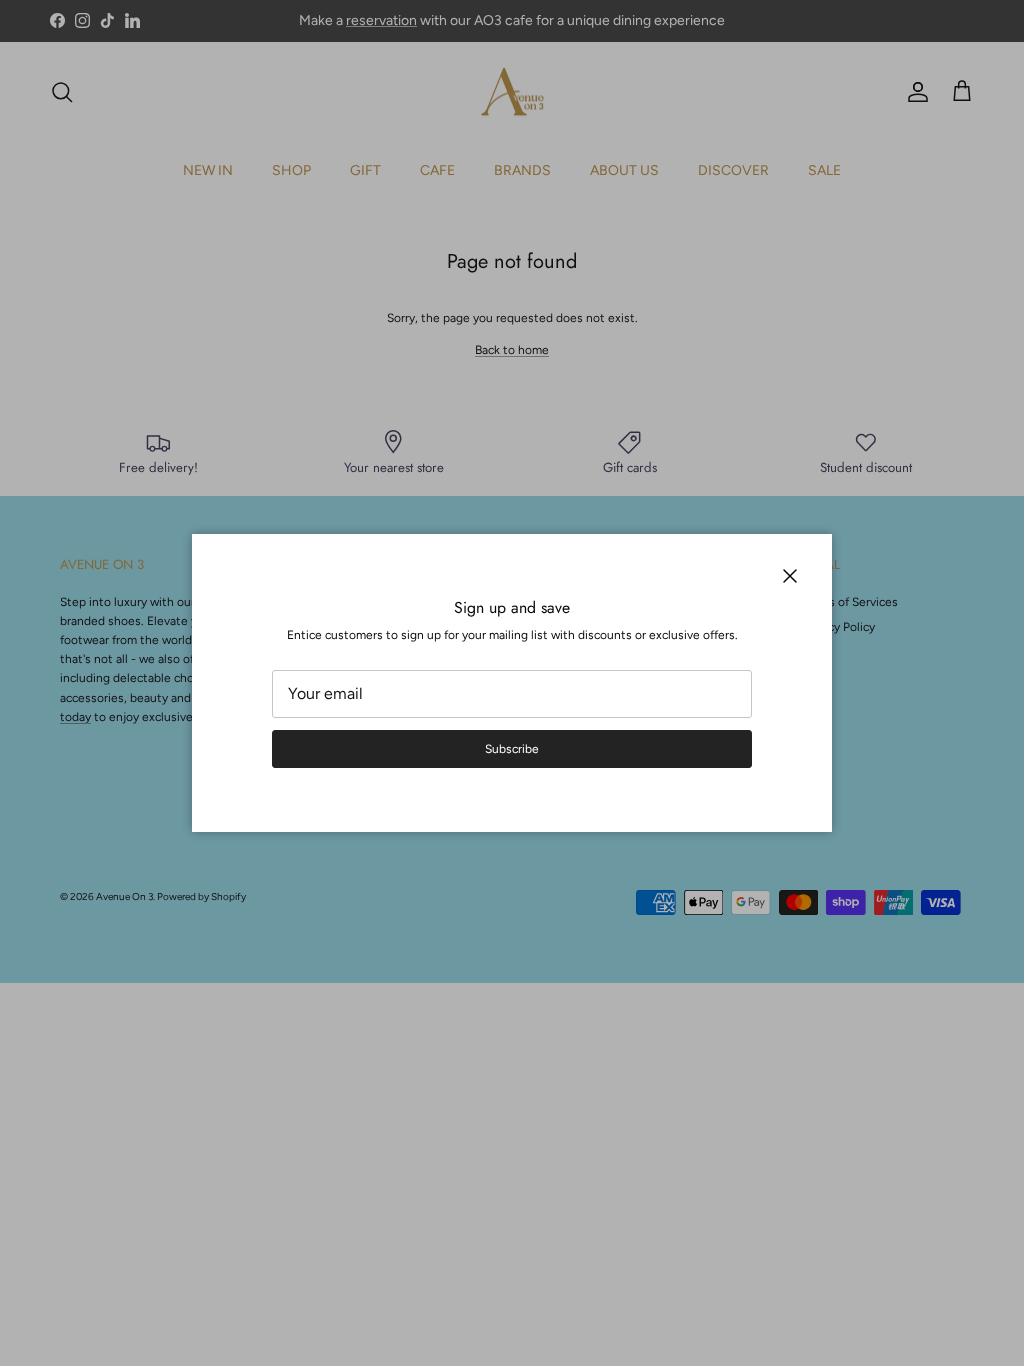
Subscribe (512, 749)
